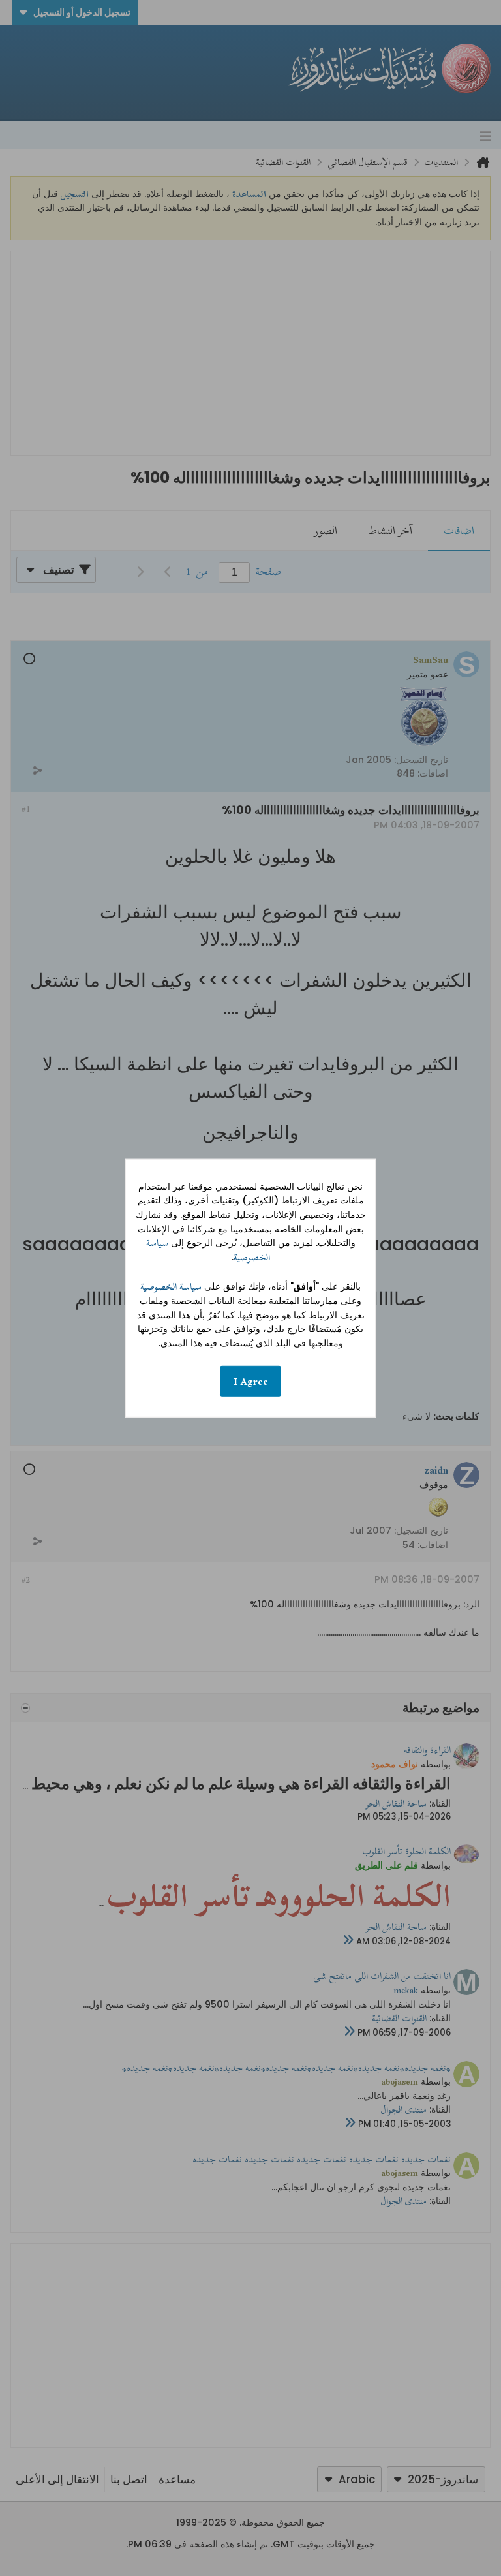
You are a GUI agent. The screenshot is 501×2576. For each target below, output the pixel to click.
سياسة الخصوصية (171, 1287)
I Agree (251, 1381)
